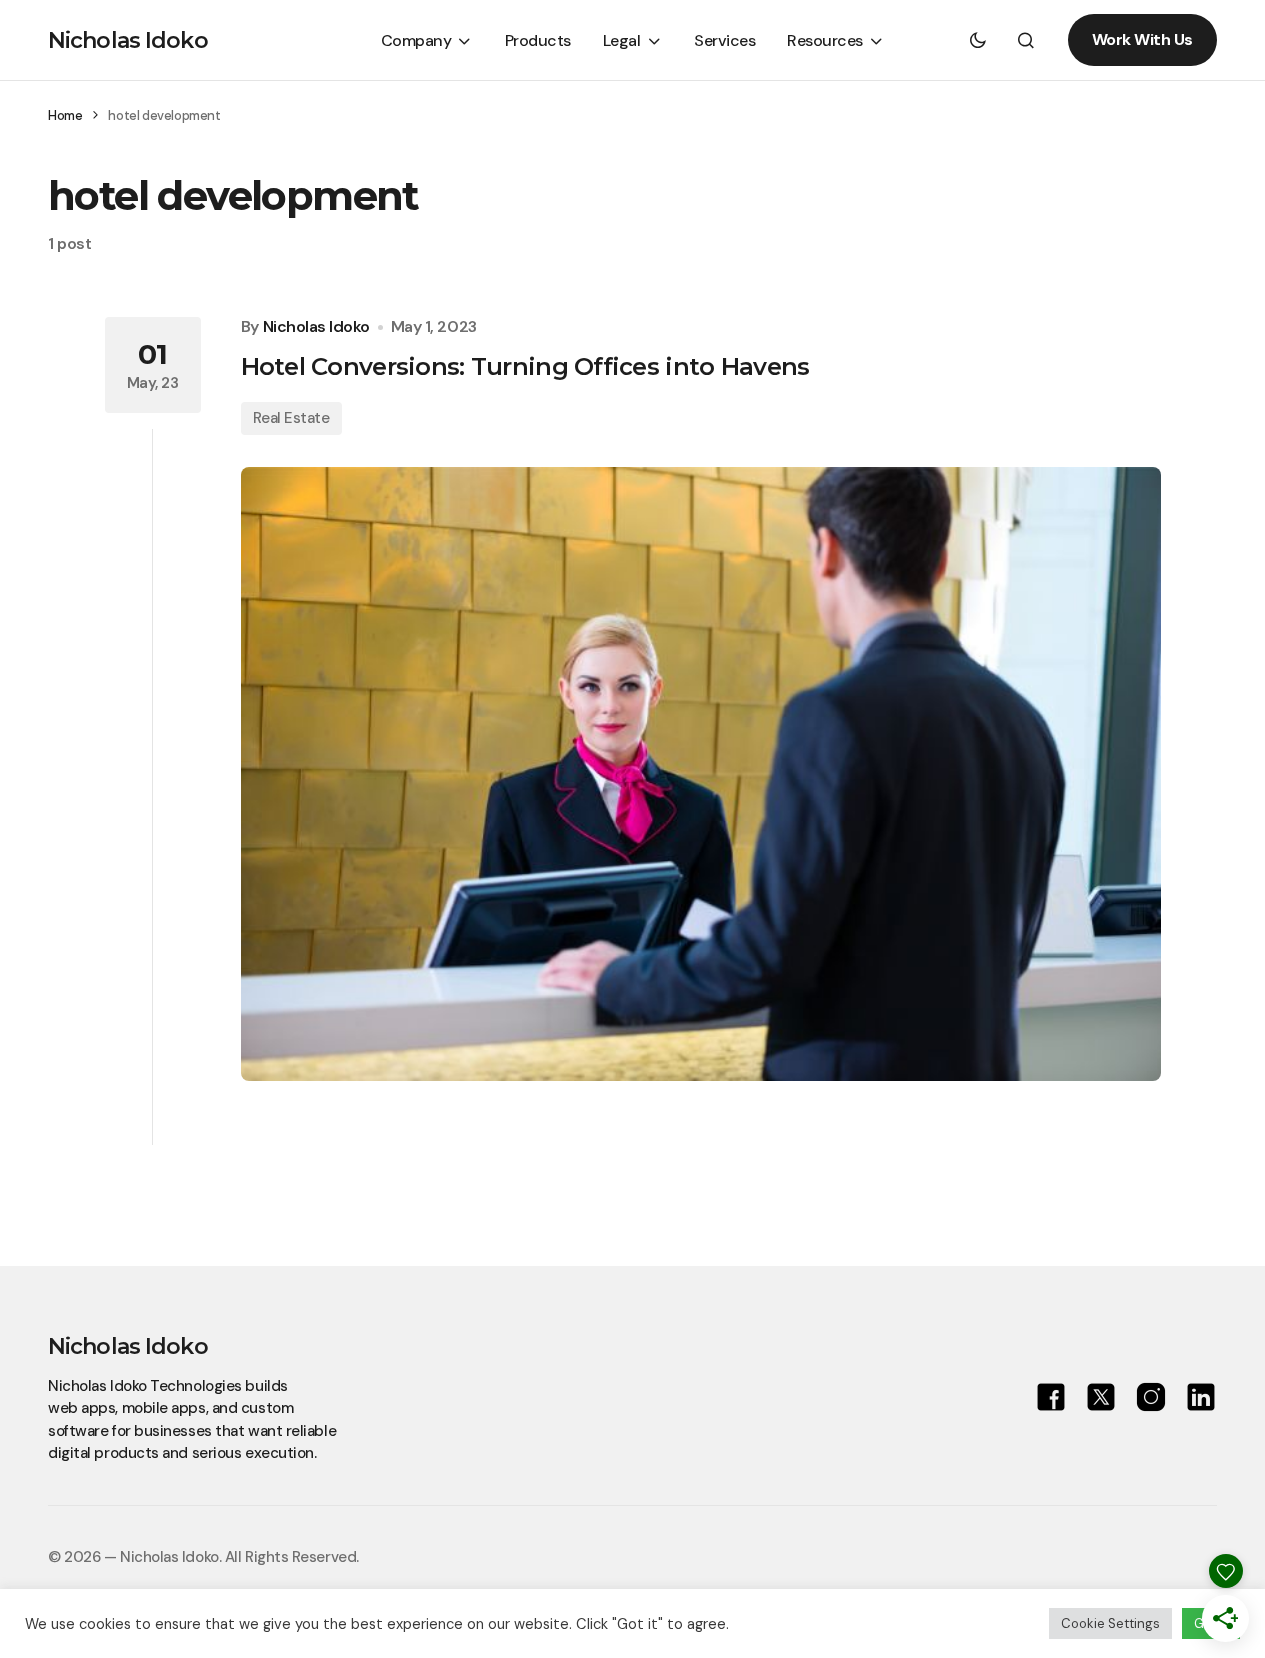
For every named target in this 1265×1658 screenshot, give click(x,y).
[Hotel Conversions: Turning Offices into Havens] (701, 774)
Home (65, 115)
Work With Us (1142, 39)
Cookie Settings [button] (1110, 1623)
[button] (978, 40)
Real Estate (291, 418)
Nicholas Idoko (128, 40)
